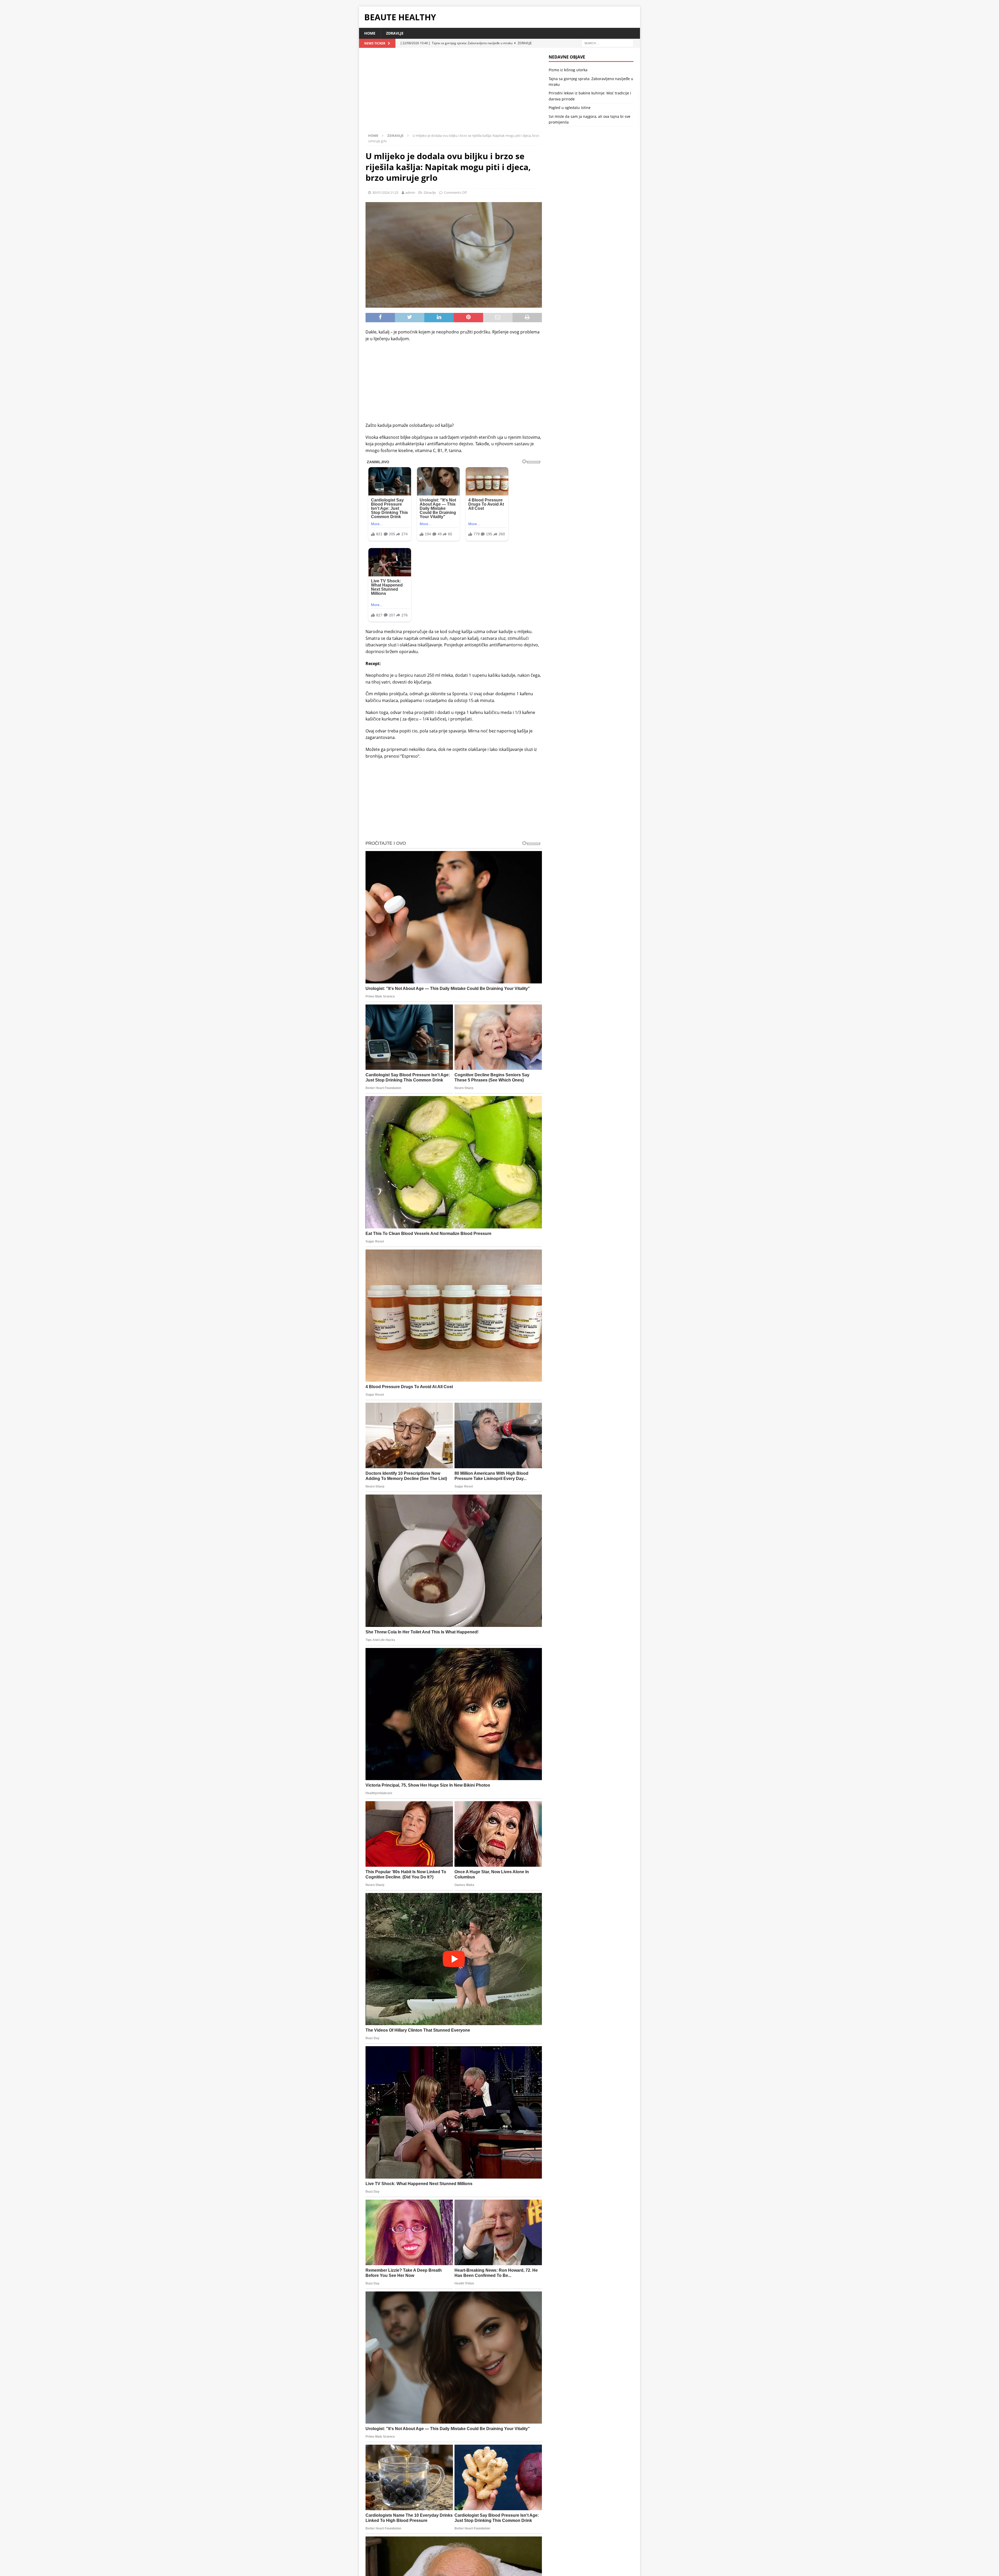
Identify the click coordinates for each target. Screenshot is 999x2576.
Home (370, 33)
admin (410, 192)
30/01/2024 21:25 (385, 192)
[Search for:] (607, 43)
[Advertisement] (454, 93)
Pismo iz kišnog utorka (568, 70)
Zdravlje (395, 33)
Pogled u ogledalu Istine (570, 108)
